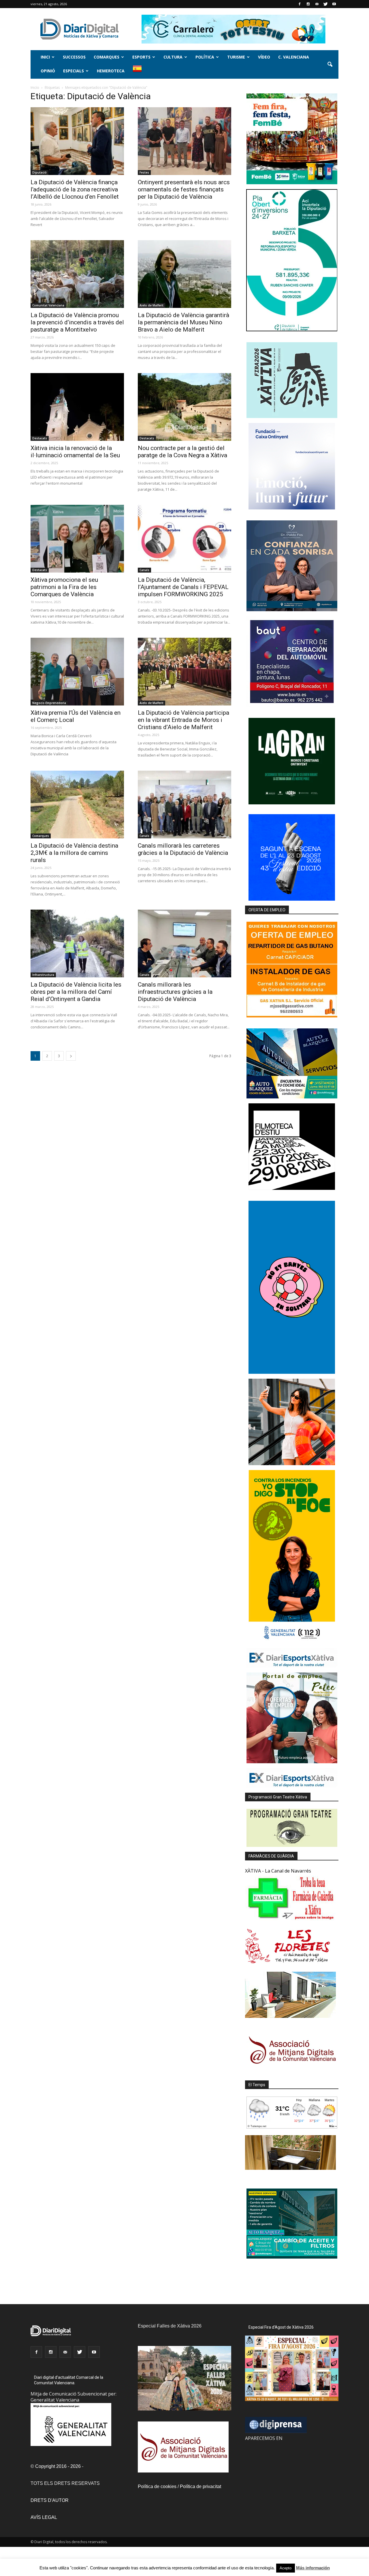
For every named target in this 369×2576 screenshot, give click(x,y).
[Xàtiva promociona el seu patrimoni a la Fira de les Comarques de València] (77, 539)
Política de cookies (157, 2486)
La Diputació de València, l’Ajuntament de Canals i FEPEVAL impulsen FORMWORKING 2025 (183, 587)
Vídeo (264, 57)
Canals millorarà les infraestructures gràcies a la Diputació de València (175, 992)
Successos (74, 57)
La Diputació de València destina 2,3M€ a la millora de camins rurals (74, 853)
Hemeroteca (111, 71)
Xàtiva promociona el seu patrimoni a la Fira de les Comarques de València (64, 587)
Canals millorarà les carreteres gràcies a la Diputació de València (183, 849)
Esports (141, 57)
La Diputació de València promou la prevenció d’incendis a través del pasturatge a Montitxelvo (77, 322)
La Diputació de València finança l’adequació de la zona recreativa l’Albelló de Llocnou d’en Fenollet (75, 189)
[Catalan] (140, 72)
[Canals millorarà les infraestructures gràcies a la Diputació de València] (184, 943)
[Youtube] (334, 4)
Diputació (39, 172)
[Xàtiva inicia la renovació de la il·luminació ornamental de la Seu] (77, 407)
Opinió (48, 71)
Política (205, 57)
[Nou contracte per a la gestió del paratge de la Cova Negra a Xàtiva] (184, 407)
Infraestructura (43, 975)
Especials (74, 71)
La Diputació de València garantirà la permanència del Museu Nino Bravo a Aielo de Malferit (183, 322)
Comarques (107, 57)
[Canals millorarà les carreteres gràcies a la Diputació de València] (184, 805)
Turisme (236, 57)
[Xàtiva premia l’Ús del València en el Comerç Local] (77, 672)
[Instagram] (308, 4)
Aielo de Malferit (151, 305)
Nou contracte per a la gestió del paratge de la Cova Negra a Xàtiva (182, 452)
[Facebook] (300, 4)
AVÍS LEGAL (44, 2517)
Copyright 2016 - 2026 (58, 2466)
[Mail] (317, 4)
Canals (144, 570)
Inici (45, 57)
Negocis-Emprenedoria (49, 703)
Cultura (173, 57)
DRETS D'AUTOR (50, 2500)
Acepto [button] (286, 2568)
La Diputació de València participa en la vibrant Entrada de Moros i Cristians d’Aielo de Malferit (183, 720)
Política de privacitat (200, 2486)
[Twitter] (325, 4)
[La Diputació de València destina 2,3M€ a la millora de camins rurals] (77, 805)
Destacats (40, 438)
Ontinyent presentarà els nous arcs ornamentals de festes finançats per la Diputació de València (184, 189)
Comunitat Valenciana (48, 305)
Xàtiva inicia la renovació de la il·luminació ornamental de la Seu (75, 452)
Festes (144, 172)
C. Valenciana (294, 57)
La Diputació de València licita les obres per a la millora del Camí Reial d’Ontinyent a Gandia (76, 992)
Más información (313, 2568)
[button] (330, 65)
